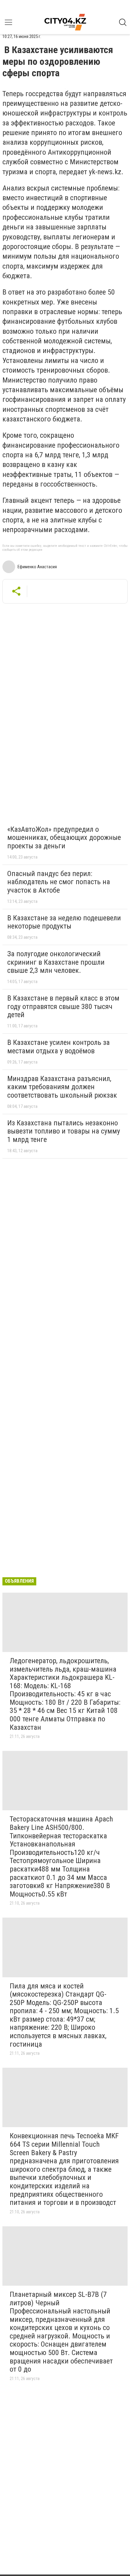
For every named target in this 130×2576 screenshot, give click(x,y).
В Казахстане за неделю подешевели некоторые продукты (64, 922)
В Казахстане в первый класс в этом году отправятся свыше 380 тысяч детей (63, 1006)
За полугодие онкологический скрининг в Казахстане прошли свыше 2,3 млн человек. (56, 962)
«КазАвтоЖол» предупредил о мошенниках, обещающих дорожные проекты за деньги (64, 838)
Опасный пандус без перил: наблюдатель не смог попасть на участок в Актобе (59, 882)
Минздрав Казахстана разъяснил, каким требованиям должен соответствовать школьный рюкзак (62, 1087)
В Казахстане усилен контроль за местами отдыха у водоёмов (58, 1047)
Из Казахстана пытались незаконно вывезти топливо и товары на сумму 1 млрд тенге (64, 1131)
